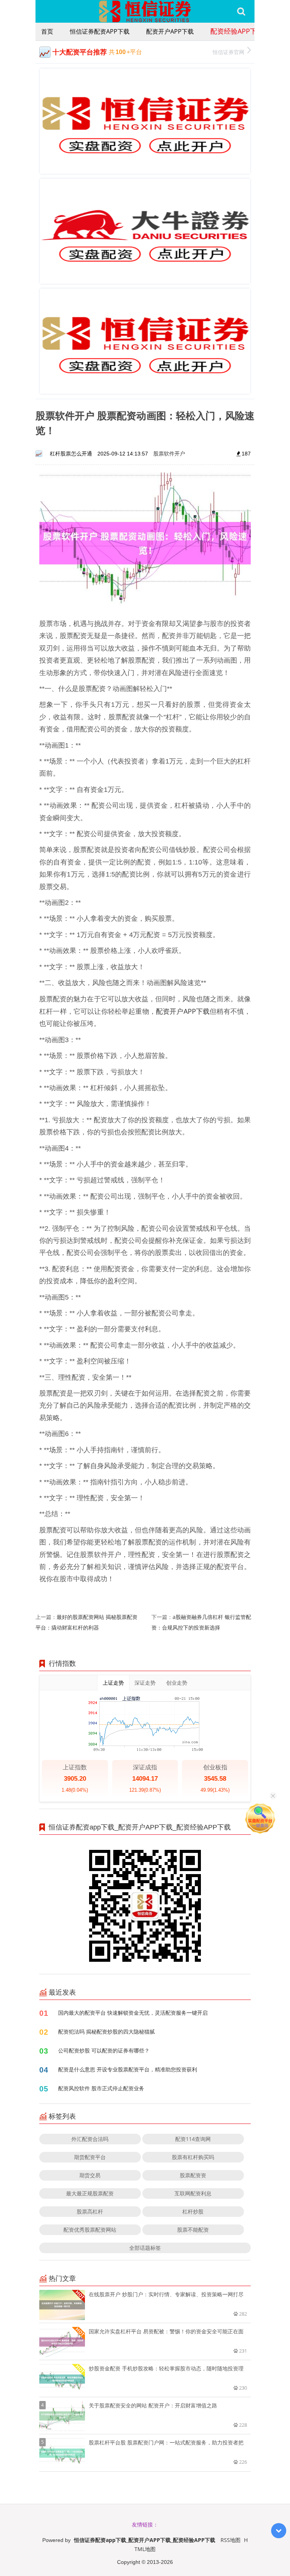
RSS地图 (231, 2540)
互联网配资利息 (193, 2193)
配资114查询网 (193, 2139)
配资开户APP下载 (170, 31)
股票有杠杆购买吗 (193, 2157)
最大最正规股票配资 (90, 2193)
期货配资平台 (90, 2157)
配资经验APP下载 (237, 31)
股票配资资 (193, 2175)
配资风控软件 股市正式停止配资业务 (101, 2088)
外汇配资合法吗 (90, 2139)
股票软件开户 (169, 453)
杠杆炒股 (193, 2211)
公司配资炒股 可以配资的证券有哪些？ (104, 2050)
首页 (47, 31)
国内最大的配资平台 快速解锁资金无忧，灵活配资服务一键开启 (133, 2013)
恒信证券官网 (228, 52)
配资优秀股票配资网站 (90, 2230)
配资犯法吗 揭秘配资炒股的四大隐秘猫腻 (106, 2032)
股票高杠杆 (90, 2211)
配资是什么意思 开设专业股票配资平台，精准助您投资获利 (128, 2069)
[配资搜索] (241, 11)
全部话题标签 (145, 2248)
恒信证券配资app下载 (100, 31)
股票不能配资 (193, 2230)
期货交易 (90, 2175)
